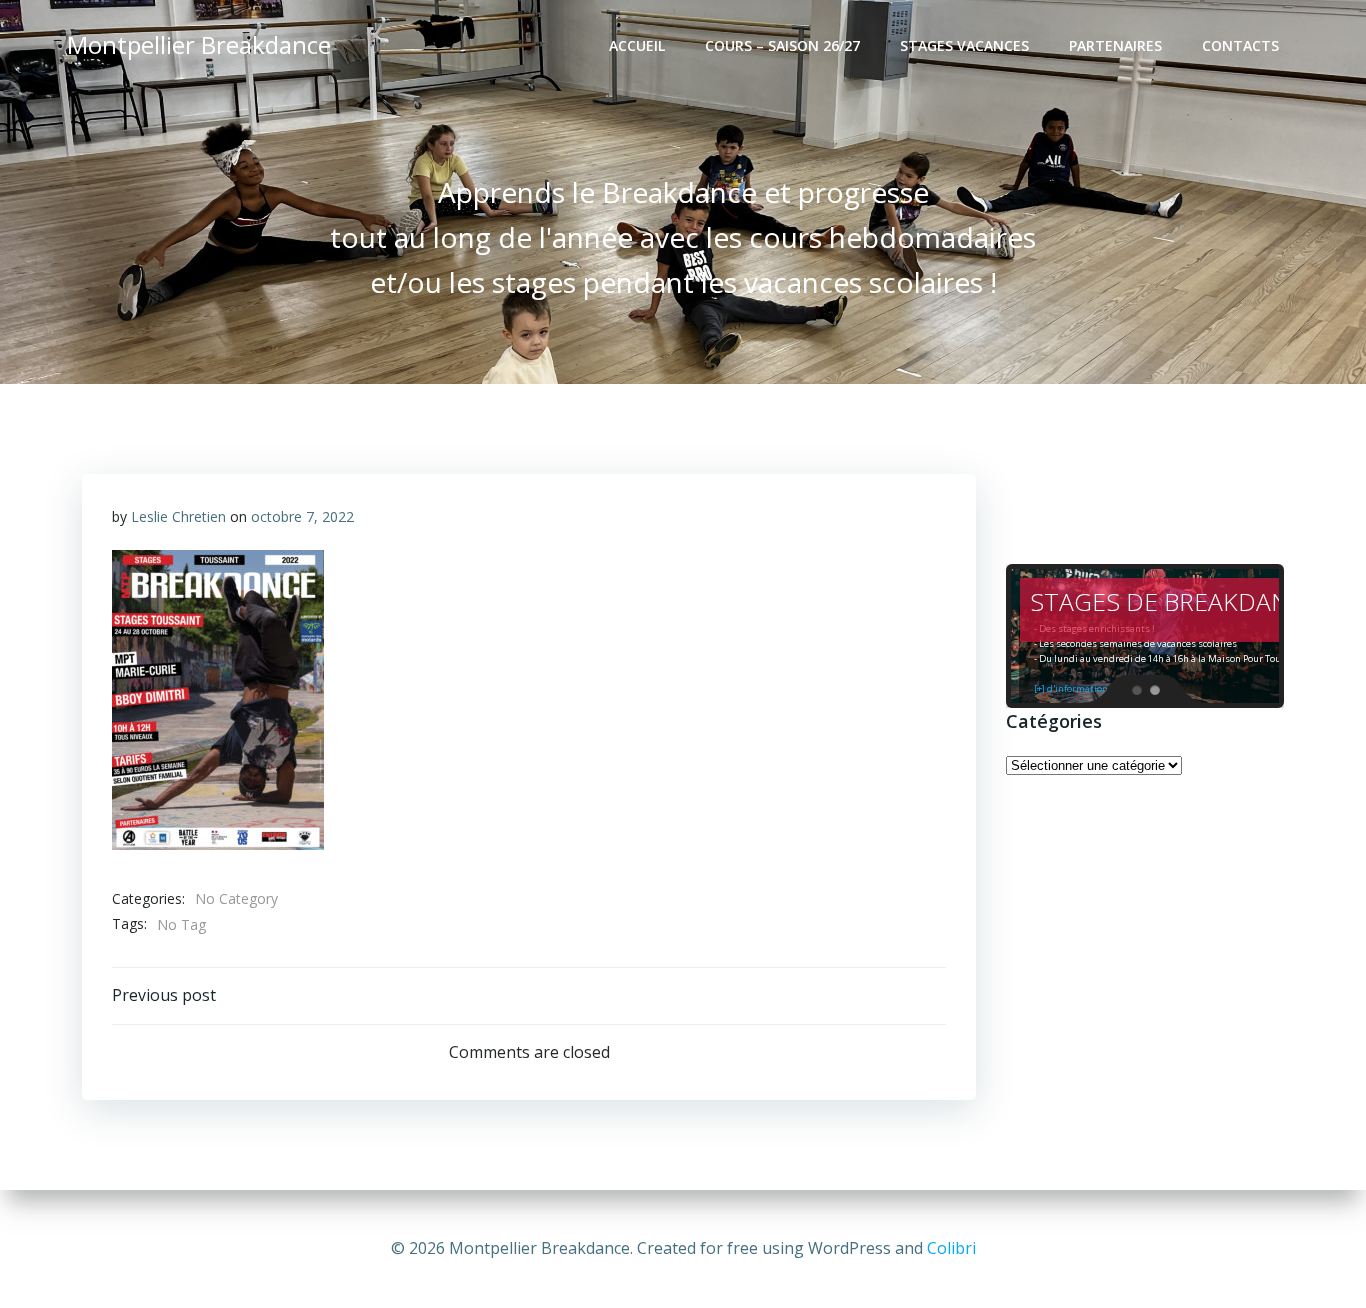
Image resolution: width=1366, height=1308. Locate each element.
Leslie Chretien (178, 516)
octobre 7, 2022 (302, 516)
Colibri (951, 1248)
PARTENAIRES (1115, 45)
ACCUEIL (637, 45)
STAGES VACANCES (964, 45)
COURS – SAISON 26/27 (782, 45)
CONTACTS (1240, 45)
